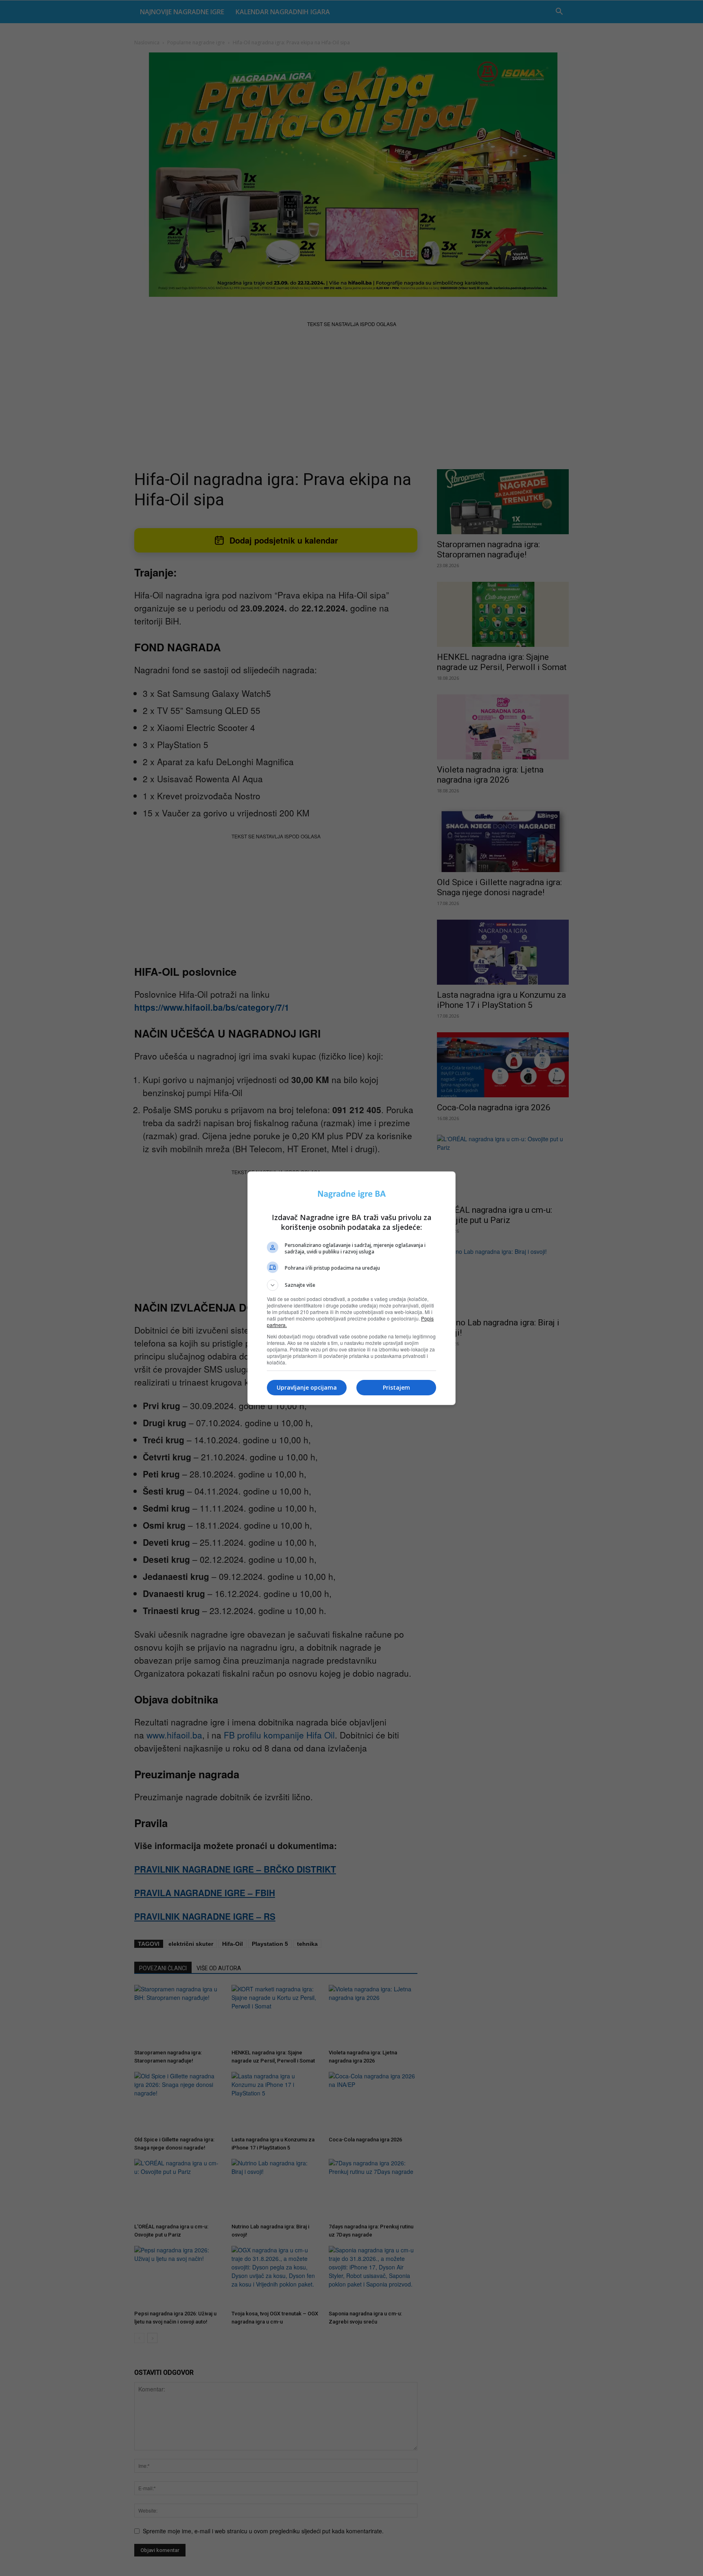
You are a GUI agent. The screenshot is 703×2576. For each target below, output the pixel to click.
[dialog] (351, 1288)
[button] (351, 1285)
